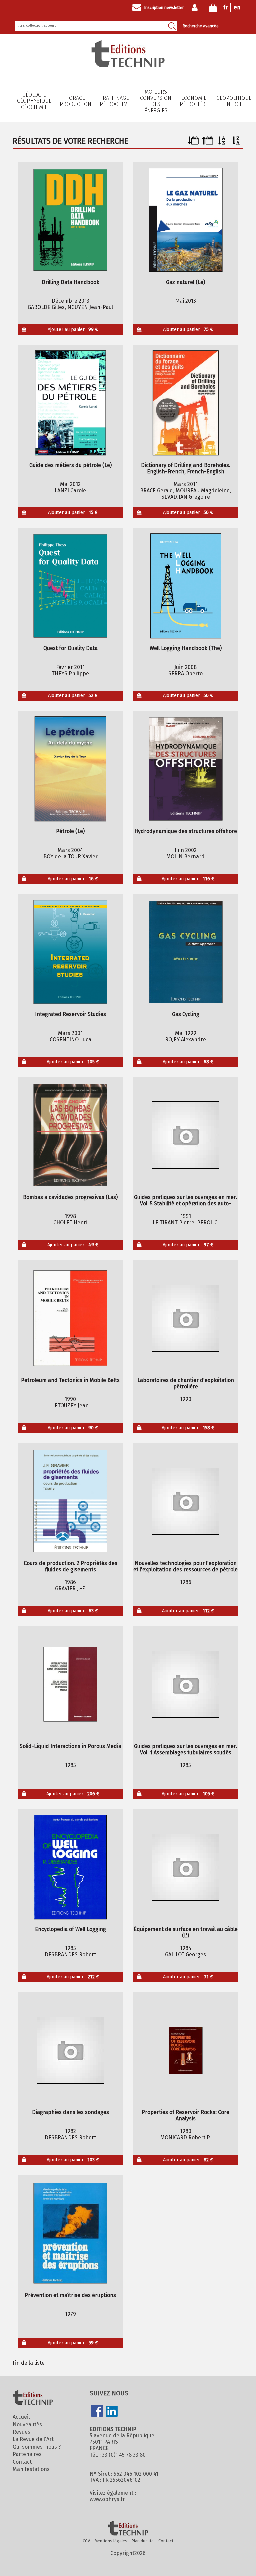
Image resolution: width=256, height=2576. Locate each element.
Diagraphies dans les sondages (70, 2112)
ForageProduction (75, 101)
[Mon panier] (213, 9)
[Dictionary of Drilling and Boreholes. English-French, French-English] (185, 403)
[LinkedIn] (112, 2412)
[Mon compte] (196, 8)
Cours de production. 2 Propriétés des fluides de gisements (70, 1566)
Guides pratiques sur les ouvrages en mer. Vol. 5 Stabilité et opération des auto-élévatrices (185, 1200)
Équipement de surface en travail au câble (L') (186, 1932)
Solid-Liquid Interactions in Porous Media (70, 1746)
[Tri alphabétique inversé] (236, 143)
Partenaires (27, 2454)
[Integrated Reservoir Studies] (70, 952)
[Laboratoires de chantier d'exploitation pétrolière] (185, 1318)
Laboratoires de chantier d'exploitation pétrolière (186, 1383)
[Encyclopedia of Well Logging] (70, 1867)
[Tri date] (193, 143)
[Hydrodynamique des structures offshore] (185, 769)
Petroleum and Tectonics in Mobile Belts (70, 1380)
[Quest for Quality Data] (70, 586)
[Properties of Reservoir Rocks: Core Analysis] (185, 2050)
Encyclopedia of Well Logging (70, 1929)
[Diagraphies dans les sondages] (70, 2050)
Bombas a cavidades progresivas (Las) (70, 1197)
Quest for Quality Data (70, 648)
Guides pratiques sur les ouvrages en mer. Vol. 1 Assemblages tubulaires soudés (185, 1749)
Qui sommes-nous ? (37, 2447)
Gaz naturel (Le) (185, 282)
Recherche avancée (201, 26)
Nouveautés (27, 2424)
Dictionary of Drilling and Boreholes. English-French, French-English (186, 468)
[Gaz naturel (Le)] (185, 220)
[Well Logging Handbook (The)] (185, 586)
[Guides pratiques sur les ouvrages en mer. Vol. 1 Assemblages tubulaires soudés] (185, 1684)
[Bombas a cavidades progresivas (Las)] (70, 1135)
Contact (22, 2462)
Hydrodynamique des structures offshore (186, 831)
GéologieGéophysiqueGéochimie (34, 101)
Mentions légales (111, 2541)
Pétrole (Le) (70, 831)
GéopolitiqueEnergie (234, 101)
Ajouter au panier (73, 330)
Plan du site (143, 2541)
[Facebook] (97, 2411)
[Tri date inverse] (207, 143)
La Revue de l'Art (33, 2439)
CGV (86, 2541)
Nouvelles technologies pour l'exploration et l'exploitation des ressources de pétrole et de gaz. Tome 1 (185, 1566)
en (237, 7)
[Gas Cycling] (185, 952)
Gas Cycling (186, 1014)
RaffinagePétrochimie (116, 101)
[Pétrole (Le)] (70, 769)
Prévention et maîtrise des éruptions (70, 2295)
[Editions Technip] (128, 2529)
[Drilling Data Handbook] (70, 220)
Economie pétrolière (194, 101)
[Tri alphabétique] (222, 143)
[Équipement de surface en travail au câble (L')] (185, 1867)
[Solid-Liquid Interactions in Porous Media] (70, 1684)
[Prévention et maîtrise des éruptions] (70, 2233)
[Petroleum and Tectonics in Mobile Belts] (70, 1318)
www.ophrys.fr (107, 2499)
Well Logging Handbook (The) (186, 648)
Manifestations (31, 2469)
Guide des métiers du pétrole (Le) (70, 465)
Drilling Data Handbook (70, 282)
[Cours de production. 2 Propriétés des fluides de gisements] (70, 1501)
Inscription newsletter (164, 8)
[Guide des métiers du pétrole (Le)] (70, 403)
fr (225, 7)
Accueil (21, 2417)
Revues (21, 2432)
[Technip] (128, 65)
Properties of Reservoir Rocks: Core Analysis (185, 2115)
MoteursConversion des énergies (156, 101)
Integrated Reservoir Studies (70, 1014)
